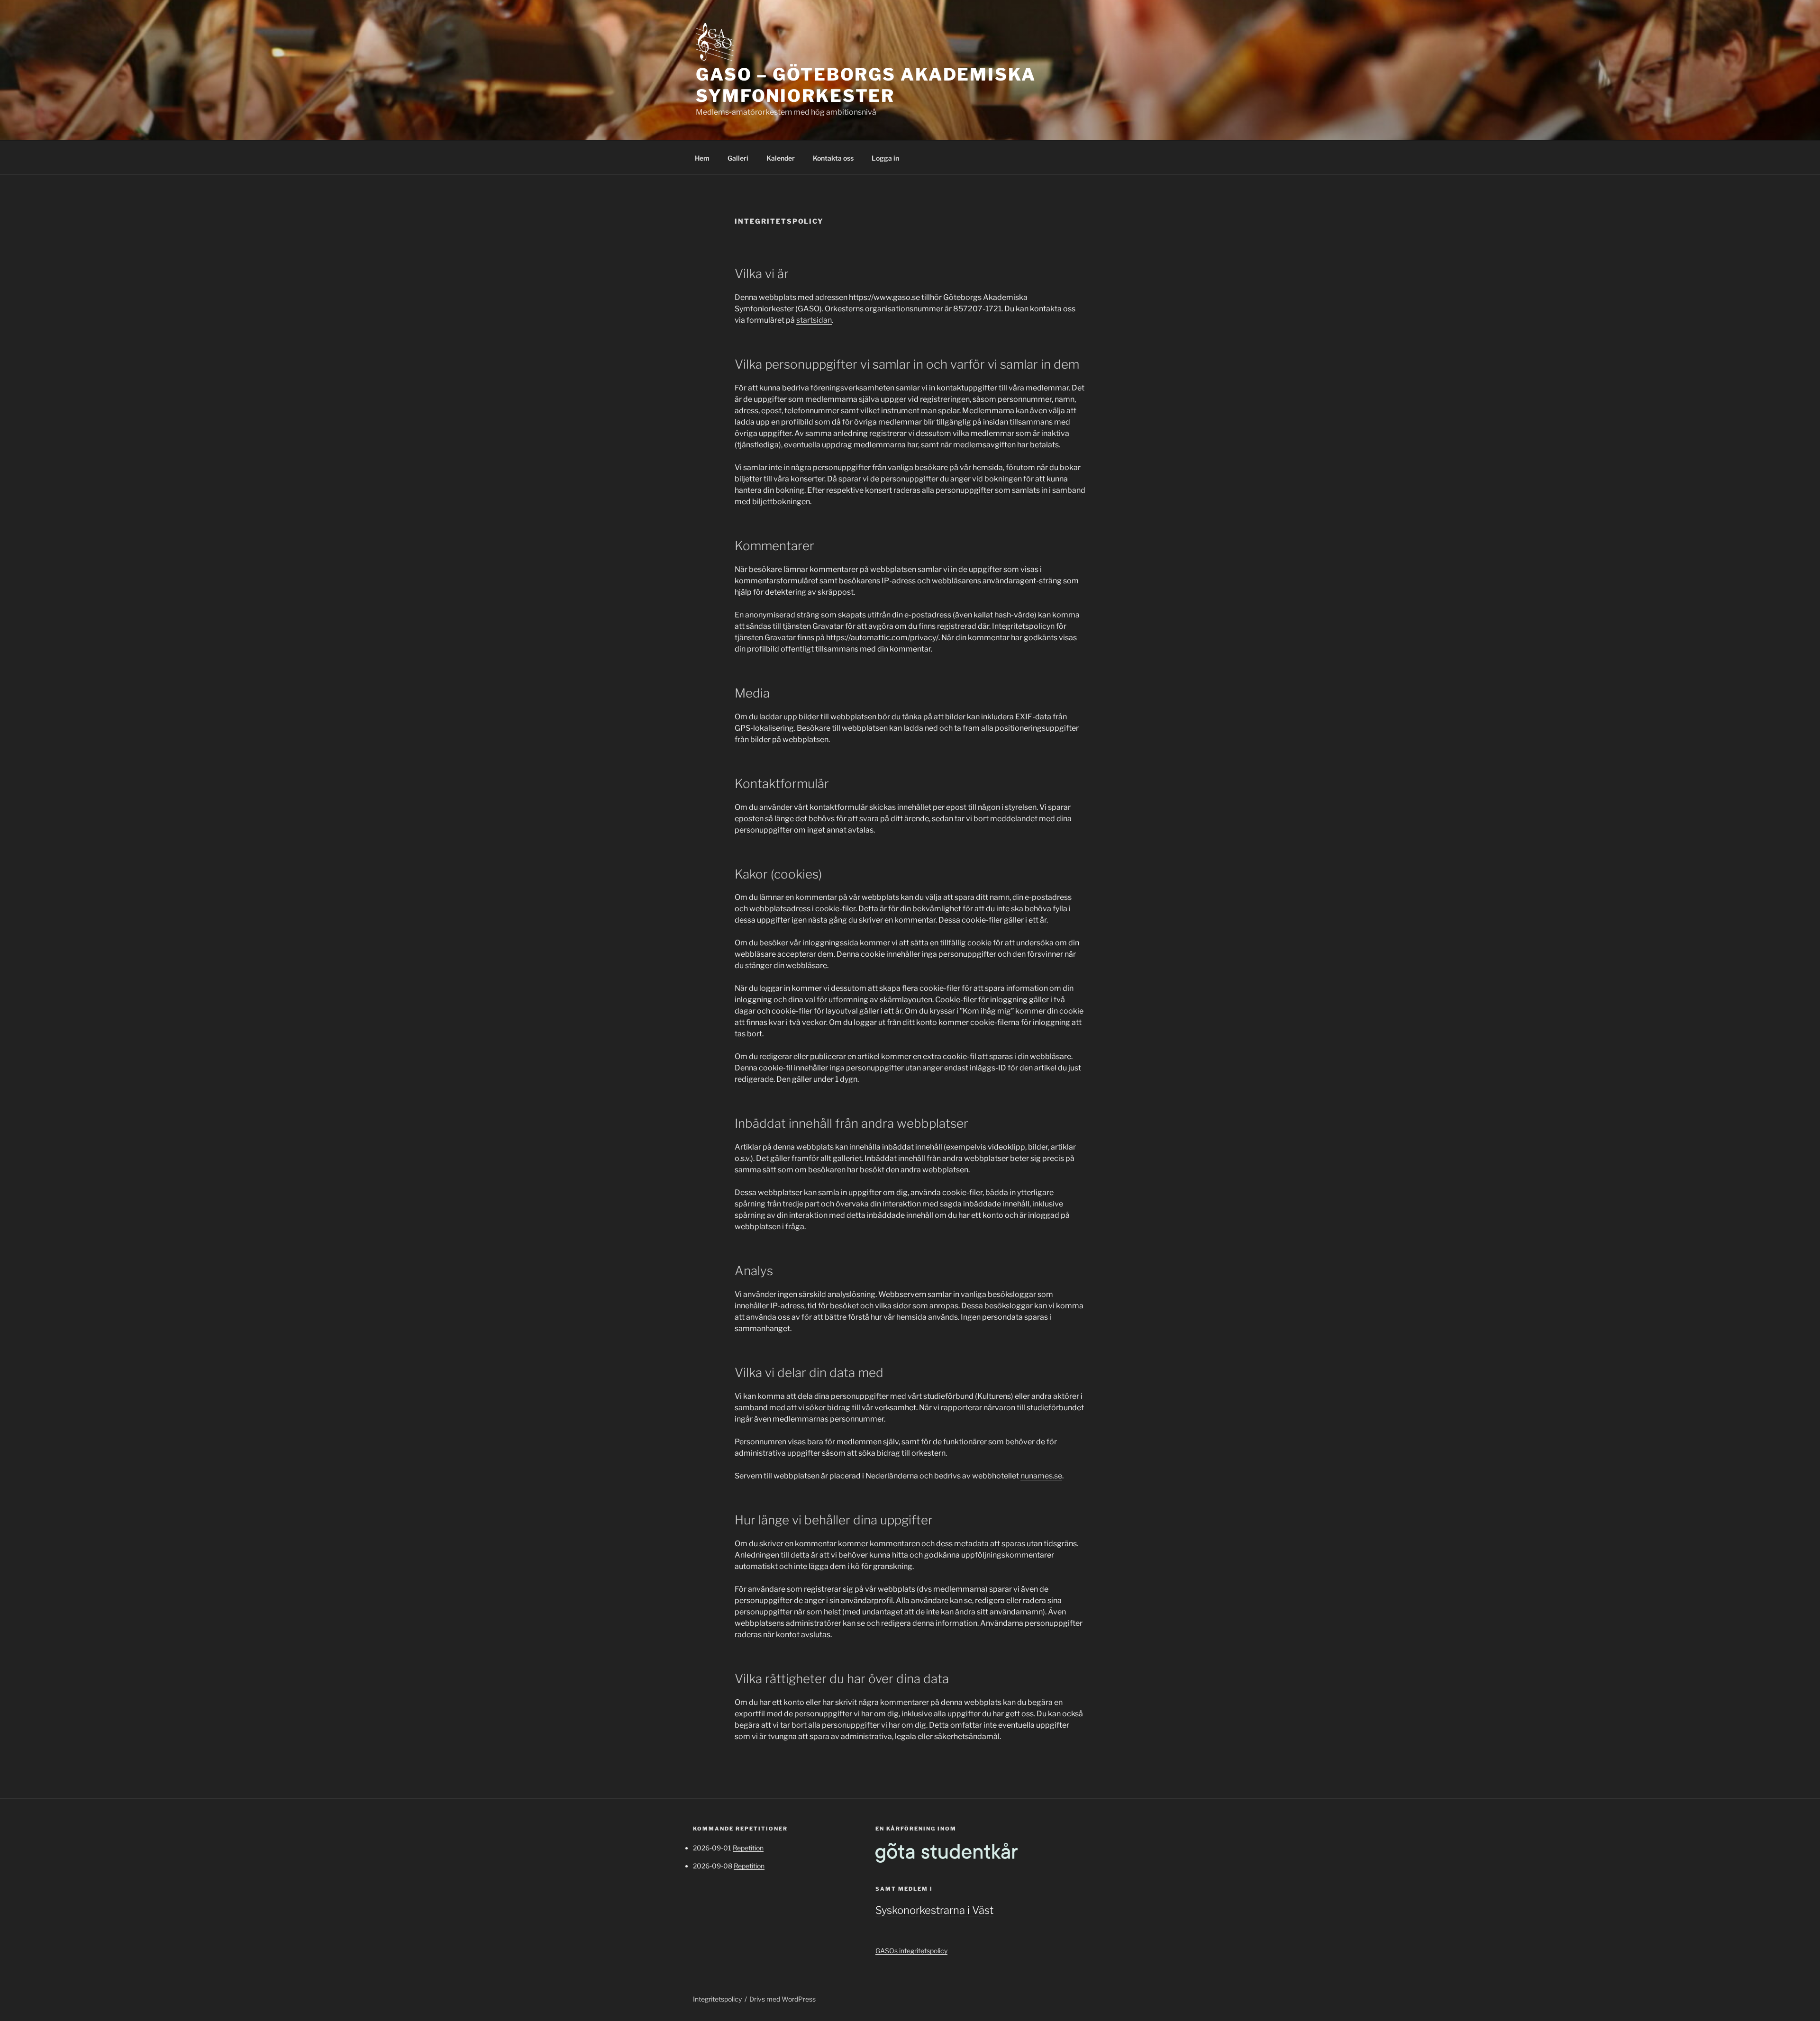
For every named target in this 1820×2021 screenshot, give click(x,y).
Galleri (738, 158)
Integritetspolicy (717, 1999)
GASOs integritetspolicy (911, 1951)
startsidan (814, 320)
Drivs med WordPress (783, 1999)
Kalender (781, 158)
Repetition (748, 1848)
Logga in (885, 158)
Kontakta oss (833, 158)
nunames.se (1041, 1476)
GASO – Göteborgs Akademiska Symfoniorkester (866, 85)
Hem (702, 158)
